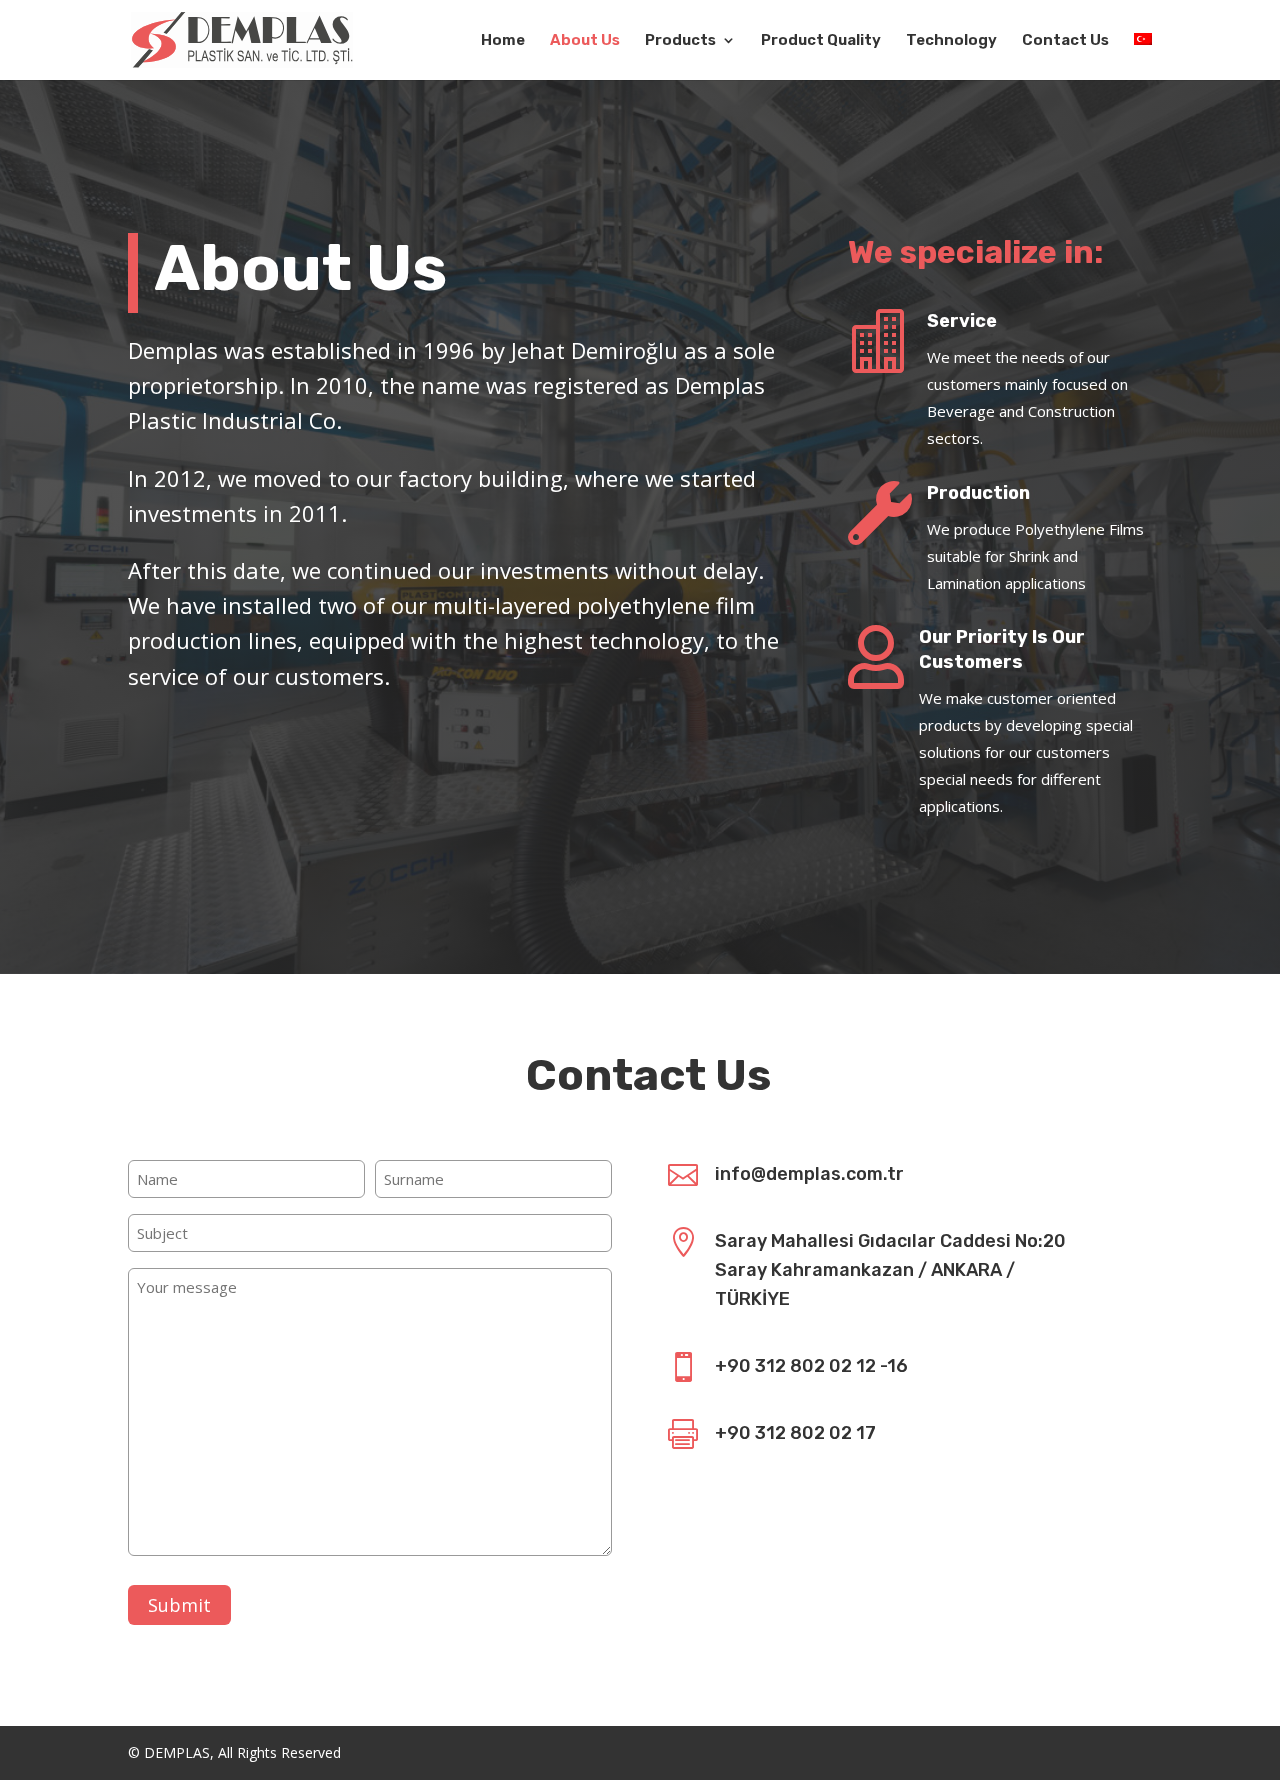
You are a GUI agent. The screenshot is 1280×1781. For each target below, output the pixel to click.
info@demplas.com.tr (809, 1174)
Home (503, 41)
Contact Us (1065, 41)
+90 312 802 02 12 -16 (811, 1366)
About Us (585, 41)
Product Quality (821, 41)
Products (680, 41)
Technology (951, 41)
